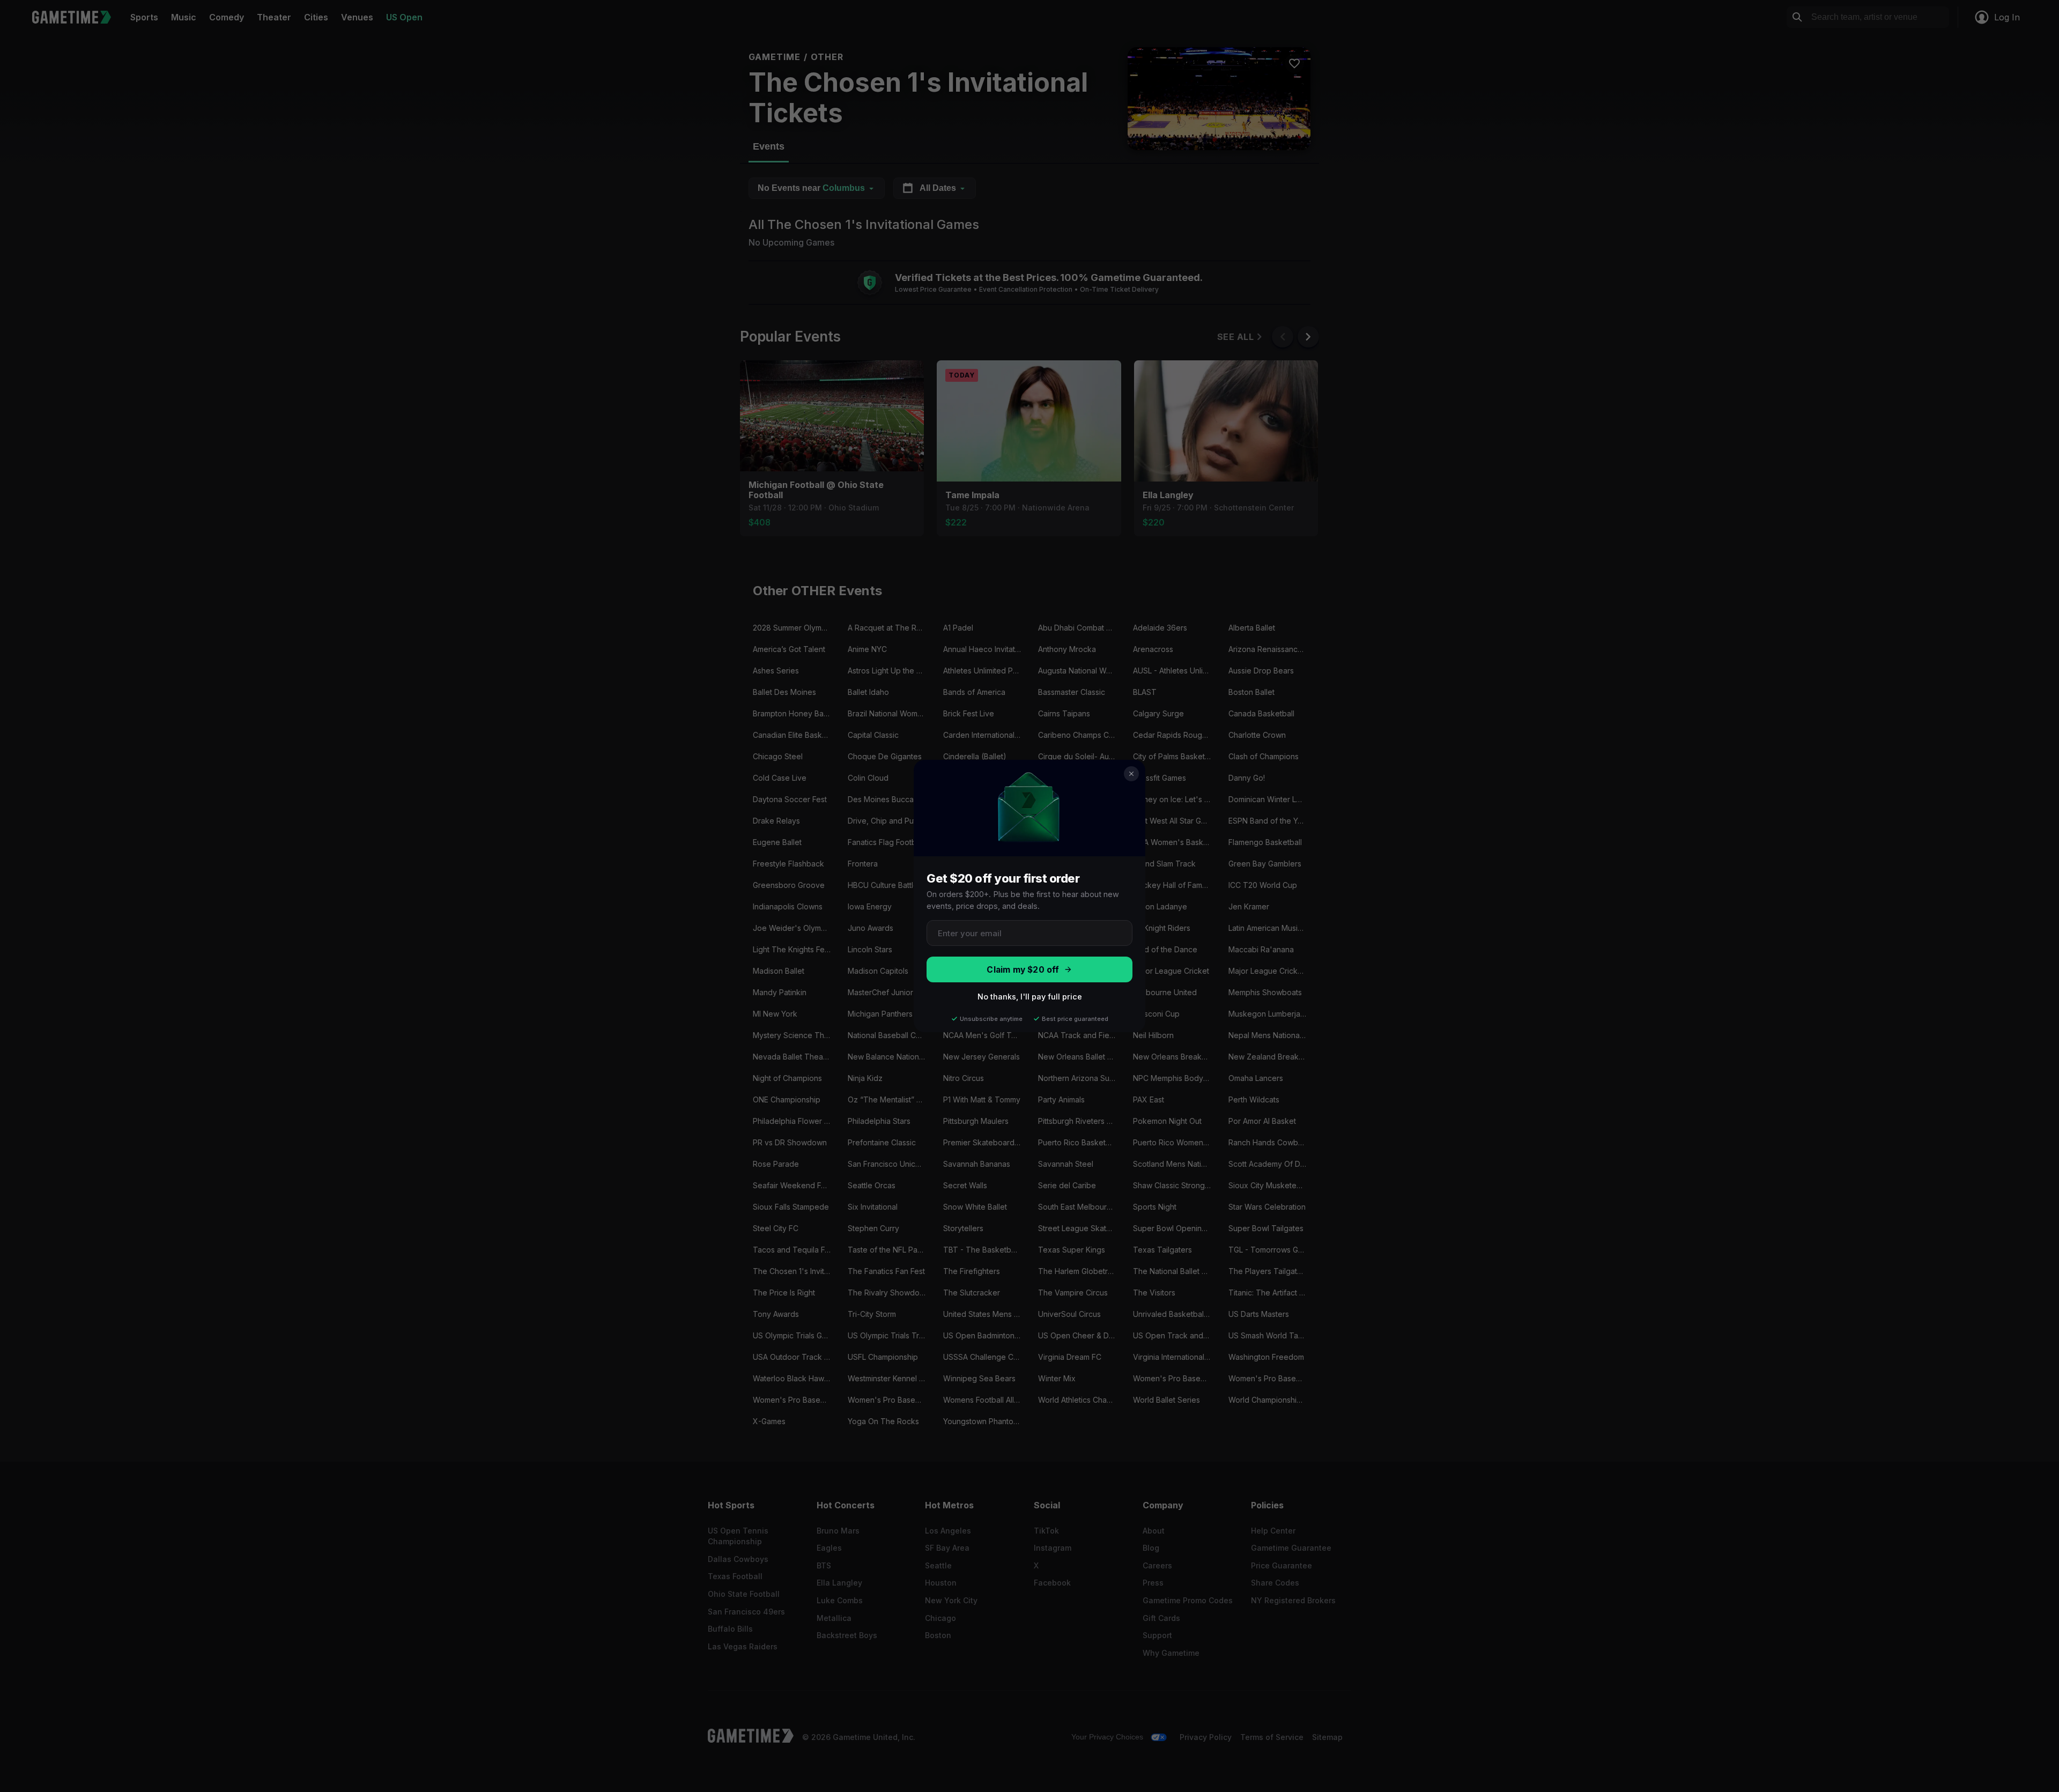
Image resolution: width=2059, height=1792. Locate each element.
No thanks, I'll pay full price (1030, 997)
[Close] (1131, 774)
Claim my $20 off (1023, 970)
